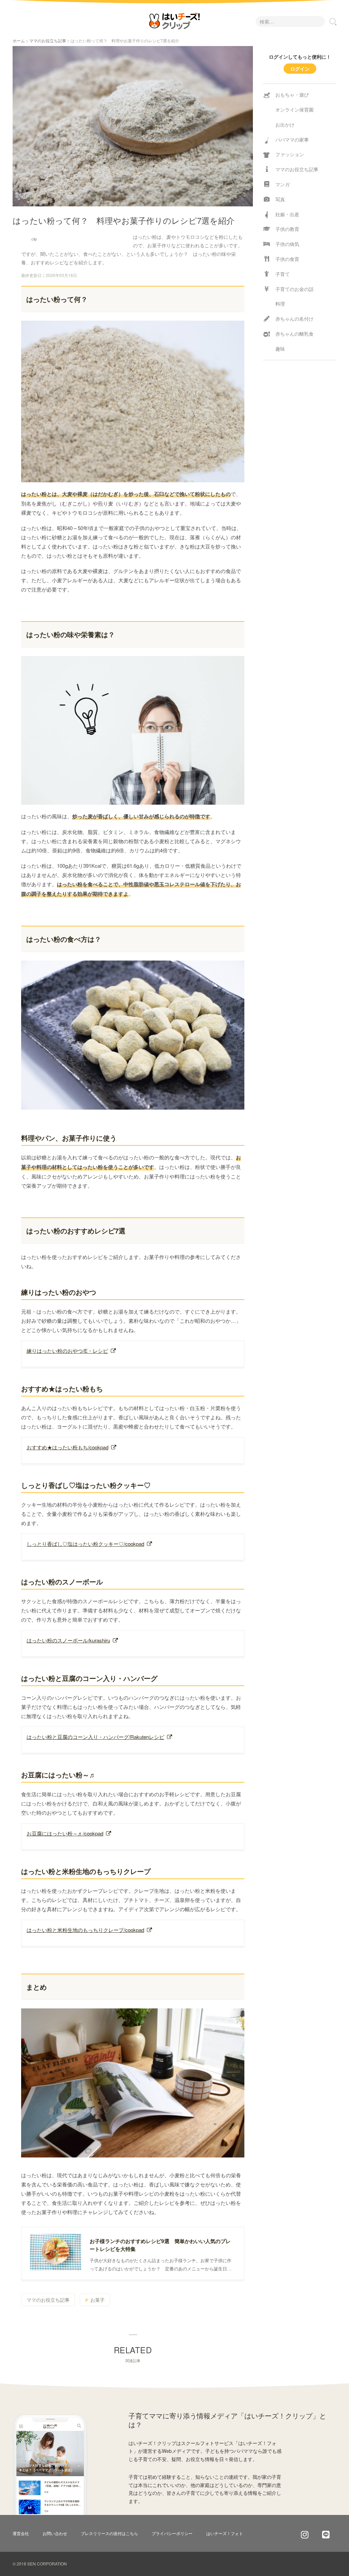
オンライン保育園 (294, 109)
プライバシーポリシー (172, 2533)
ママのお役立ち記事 (48, 40)
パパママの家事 (292, 140)
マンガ (283, 184)
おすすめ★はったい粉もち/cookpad (67, 1447)
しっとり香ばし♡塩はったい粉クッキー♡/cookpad (85, 1544)
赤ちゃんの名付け (294, 319)
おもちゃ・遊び (292, 94)
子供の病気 (287, 244)
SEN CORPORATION (47, 2564)
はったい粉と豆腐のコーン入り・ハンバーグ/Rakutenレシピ (95, 1737)
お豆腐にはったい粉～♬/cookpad (65, 1833)
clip (34, 239)
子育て (283, 274)
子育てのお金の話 (294, 289)
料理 (280, 304)
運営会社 (21, 2533)
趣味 (280, 349)
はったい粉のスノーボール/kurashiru (68, 1640)
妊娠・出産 (287, 214)
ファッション (290, 154)
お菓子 (97, 2300)
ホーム (19, 40)
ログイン (300, 69)
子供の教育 (287, 229)
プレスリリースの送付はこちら (109, 2533)
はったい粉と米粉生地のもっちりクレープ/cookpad (85, 1930)
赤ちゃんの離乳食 (294, 334)
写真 (280, 199)
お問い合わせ (55, 2533)
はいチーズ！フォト (225, 2533)
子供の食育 (287, 259)
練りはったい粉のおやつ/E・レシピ (67, 1351)
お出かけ (285, 125)
